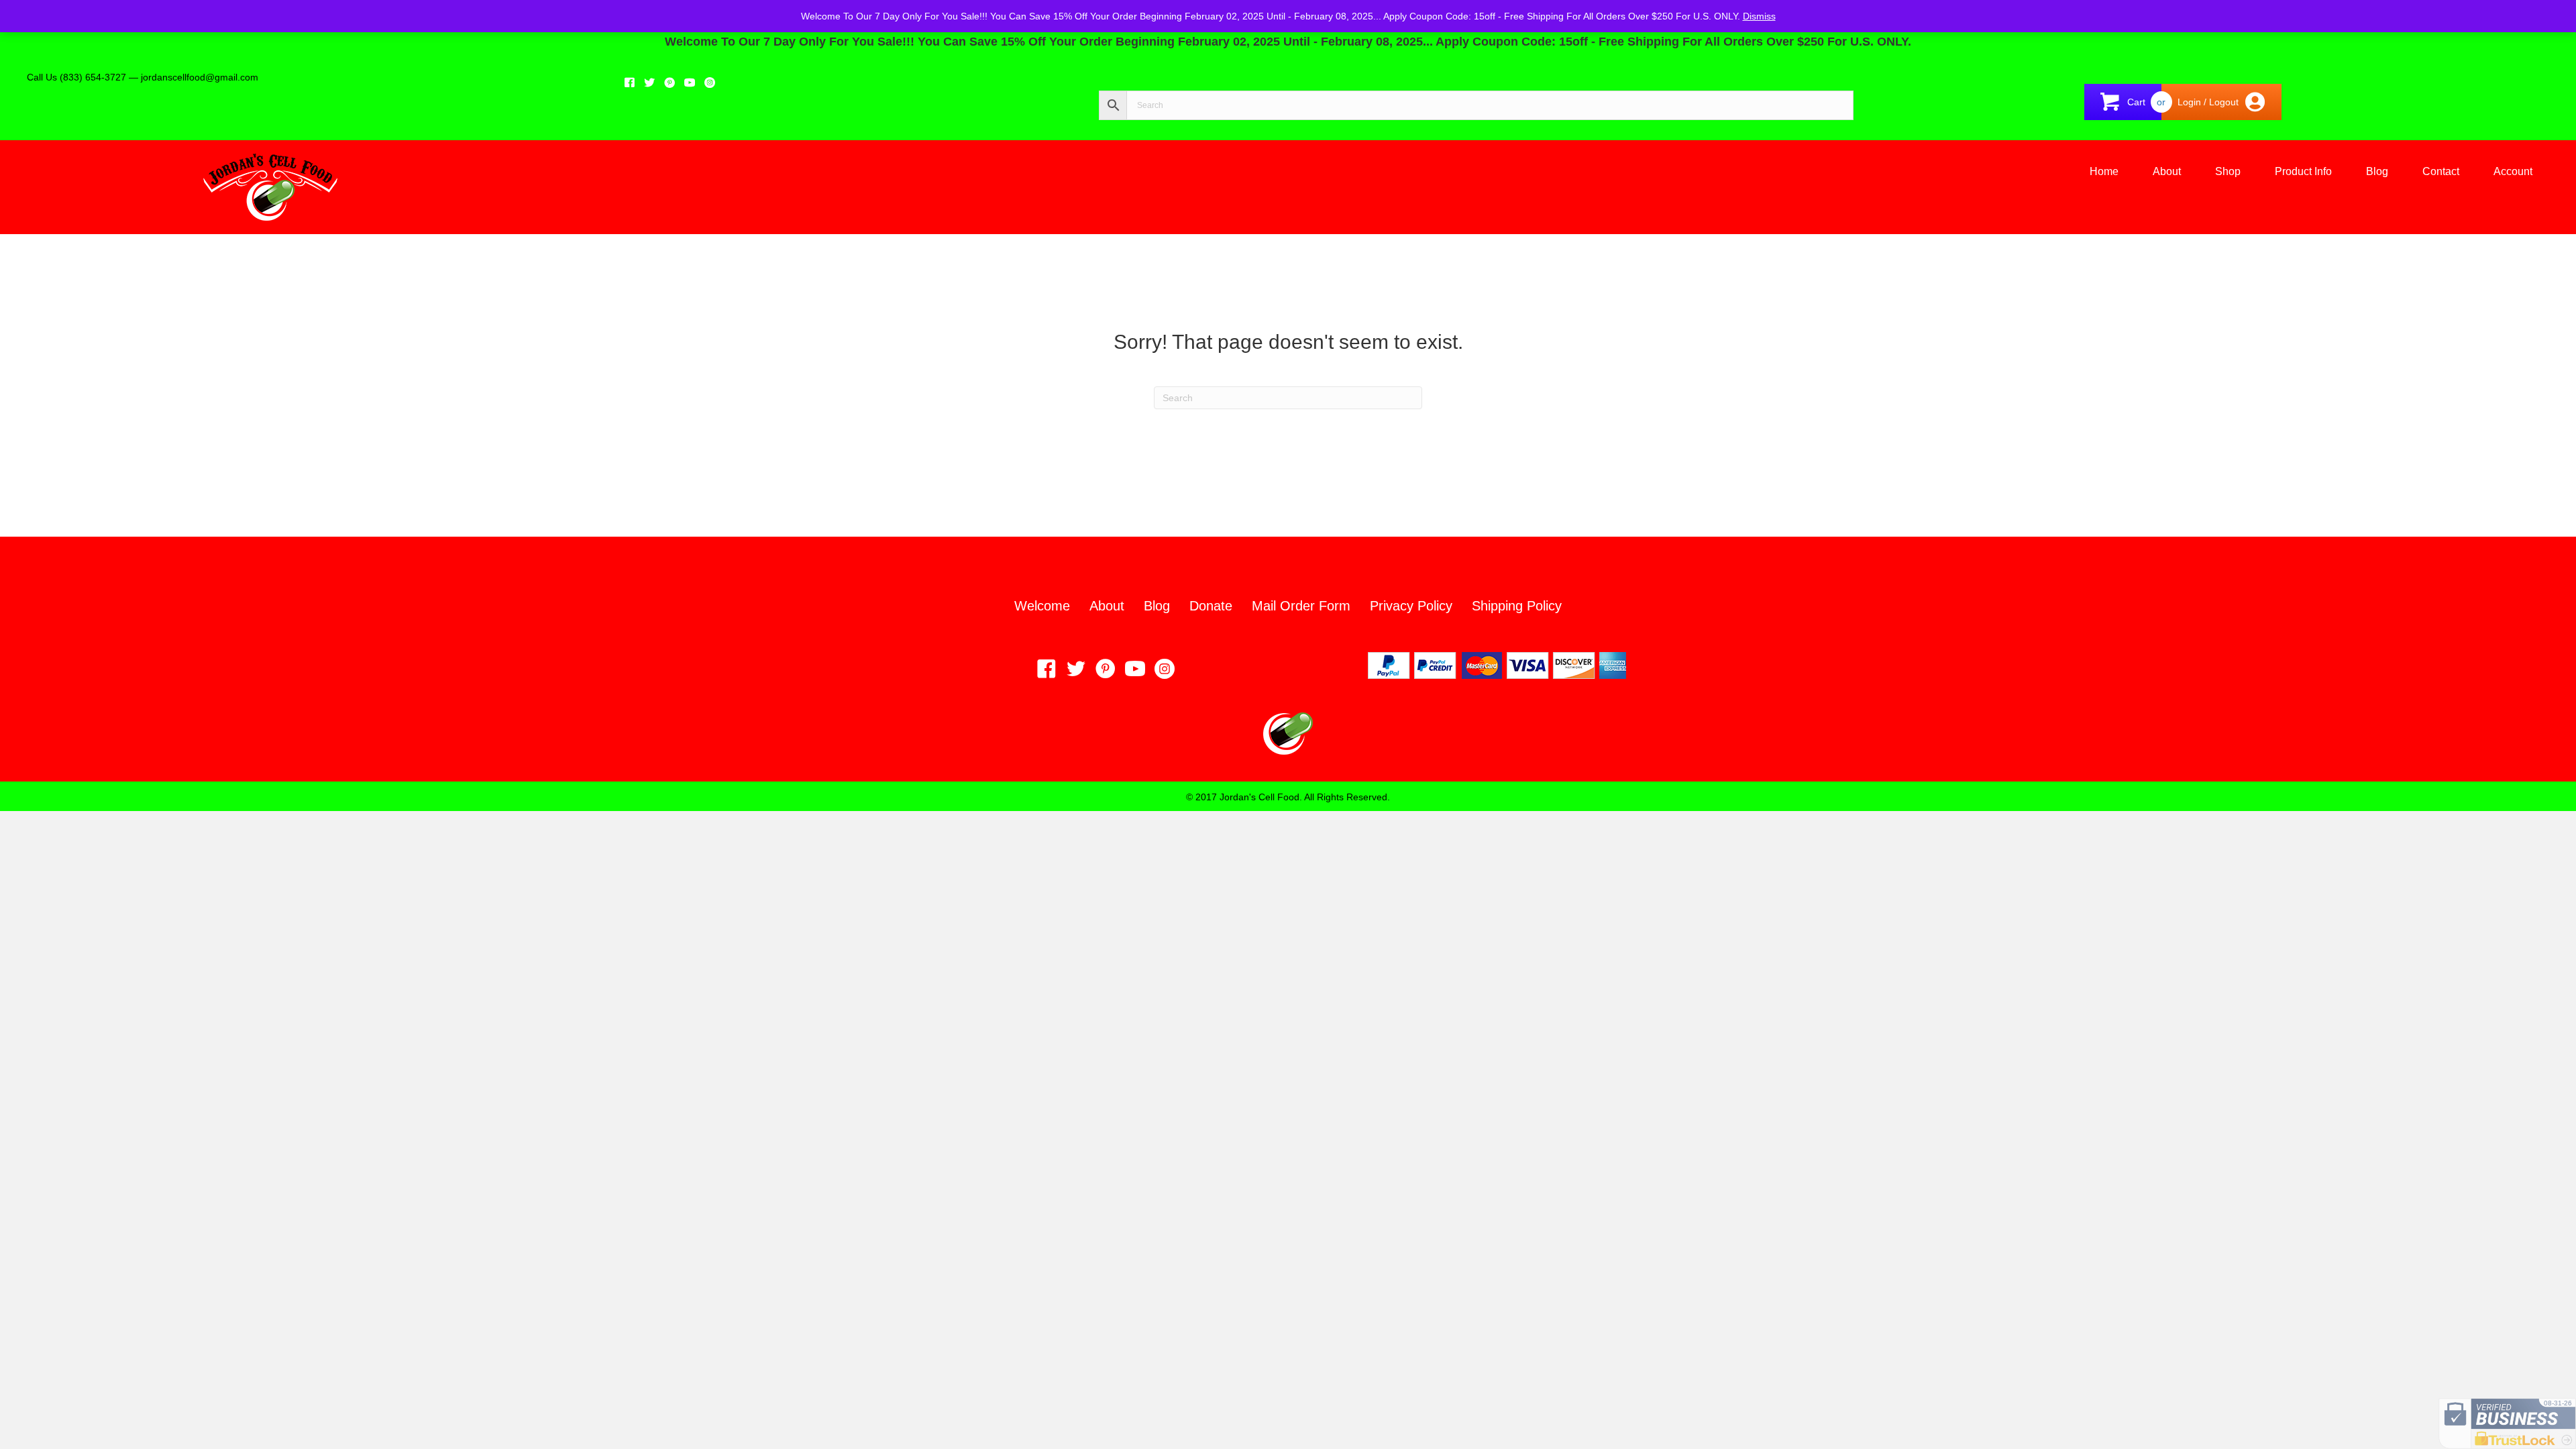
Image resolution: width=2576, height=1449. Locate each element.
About (2167, 171)
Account (2513, 171)
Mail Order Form (1301, 606)
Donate (1211, 606)
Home (2104, 171)
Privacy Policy (1411, 606)
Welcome (1042, 606)
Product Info (2303, 171)
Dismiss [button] (1759, 16)
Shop (2228, 171)
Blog (2377, 171)
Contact (2441, 171)
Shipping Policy (1517, 606)
